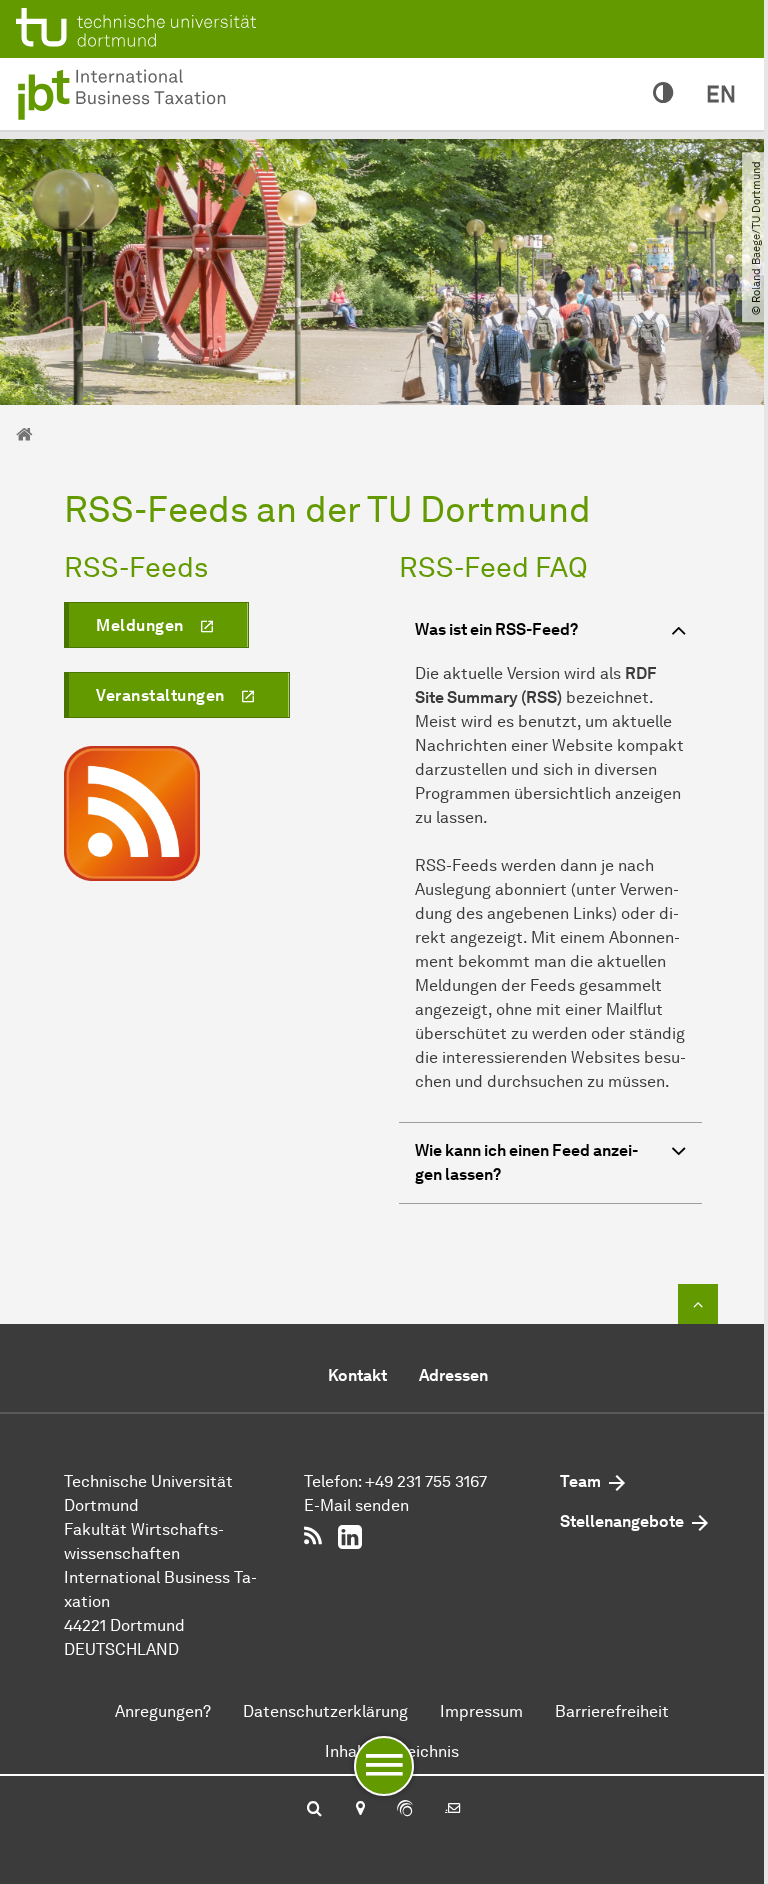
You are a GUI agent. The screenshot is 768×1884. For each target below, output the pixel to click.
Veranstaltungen (160, 695)
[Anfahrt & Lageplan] (359, 1810)
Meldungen (140, 625)
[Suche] (314, 1810)
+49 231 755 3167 (426, 1481)
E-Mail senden (356, 1505)
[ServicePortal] (405, 1810)
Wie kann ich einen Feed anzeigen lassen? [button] (526, 1162)
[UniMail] (453, 1810)
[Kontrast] (663, 94)
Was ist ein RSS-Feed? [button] (496, 629)
